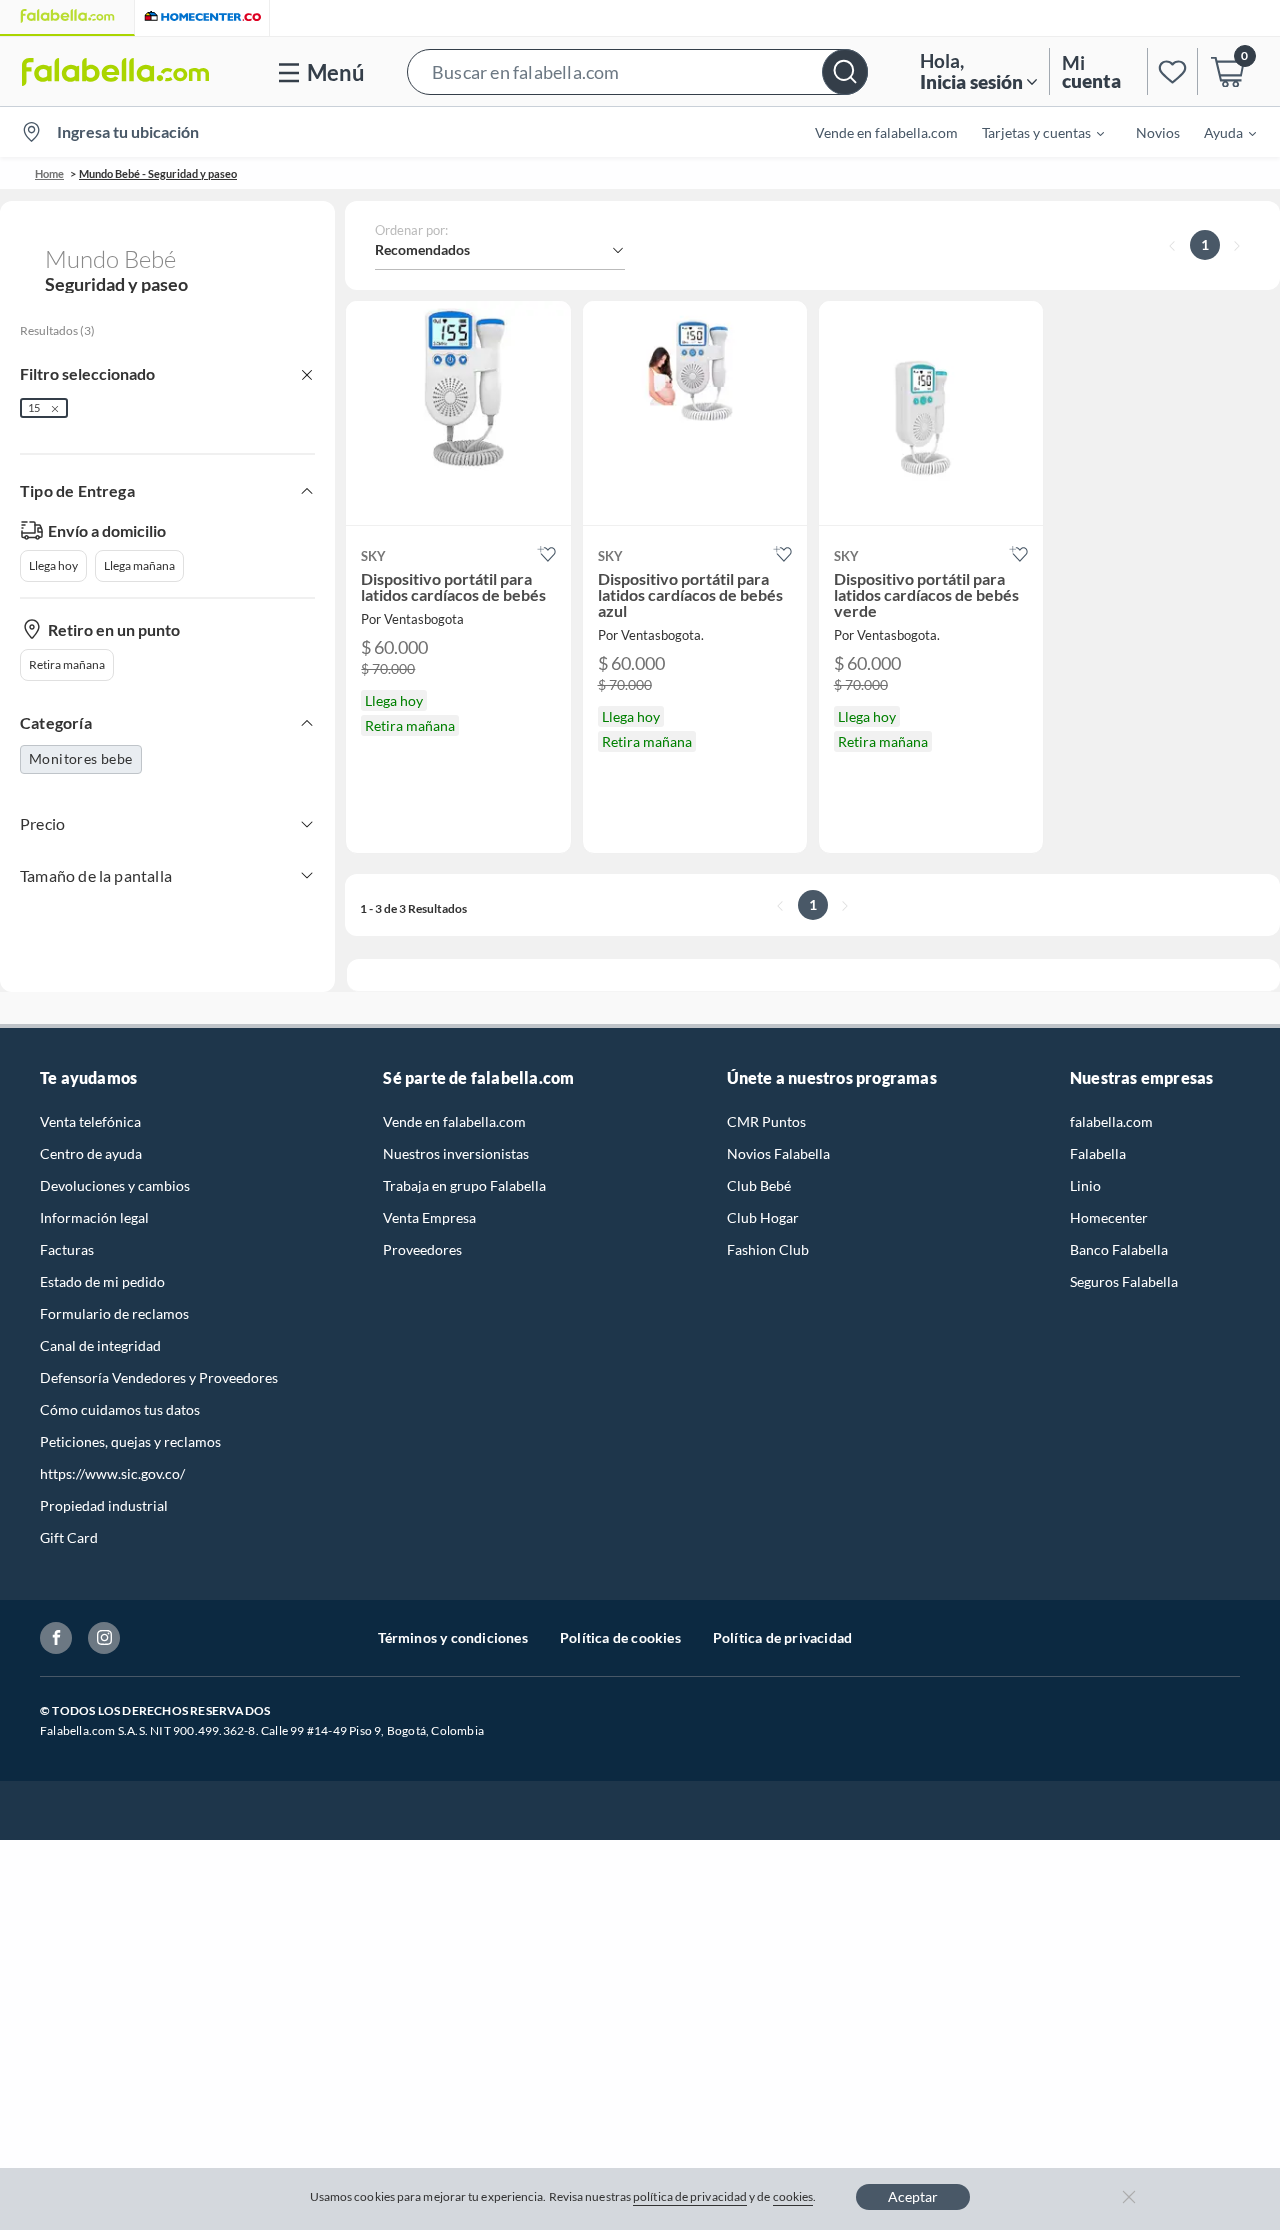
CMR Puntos (766, 1121)
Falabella (1098, 1153)
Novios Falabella (778, 1153)
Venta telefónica (90, 1121)
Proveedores (422, 1249)
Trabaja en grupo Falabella (464, 1185)
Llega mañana (139, 565)
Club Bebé (759, 1185)
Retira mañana (67, 664)
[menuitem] (1031, 132)
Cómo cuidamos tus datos (120, 1409)
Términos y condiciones (453, 1637)
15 (34, 407)
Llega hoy (53, 565)
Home (49, 173)
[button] (637, 71)
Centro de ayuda (91, 1153)
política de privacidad (690, 2196)
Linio (1085, 1185)
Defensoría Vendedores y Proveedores (159, 1377)
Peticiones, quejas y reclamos (130, 1441)
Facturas (67, 1249)
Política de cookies (620, 1637)
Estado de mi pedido (102, 1281)
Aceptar (913, 2196)
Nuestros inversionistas (456, 1153)
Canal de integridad (100, 1345)
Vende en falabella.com (454, 1121)
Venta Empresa (429, 1217)
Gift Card (69, 1537)
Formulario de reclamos (114, 1313)
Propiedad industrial (104, 1505)
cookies (793, 2196)
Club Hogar (763, 1217)
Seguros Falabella (1124, 1281)
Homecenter (1109, 1217)
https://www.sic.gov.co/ (112, 1473)
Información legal (94, 1217)
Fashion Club (768, 1249)
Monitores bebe (81, 758)
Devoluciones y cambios (115, 1185)
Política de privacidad (782, 1637)
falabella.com (1111, 1121)
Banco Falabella (1119, 1249)
